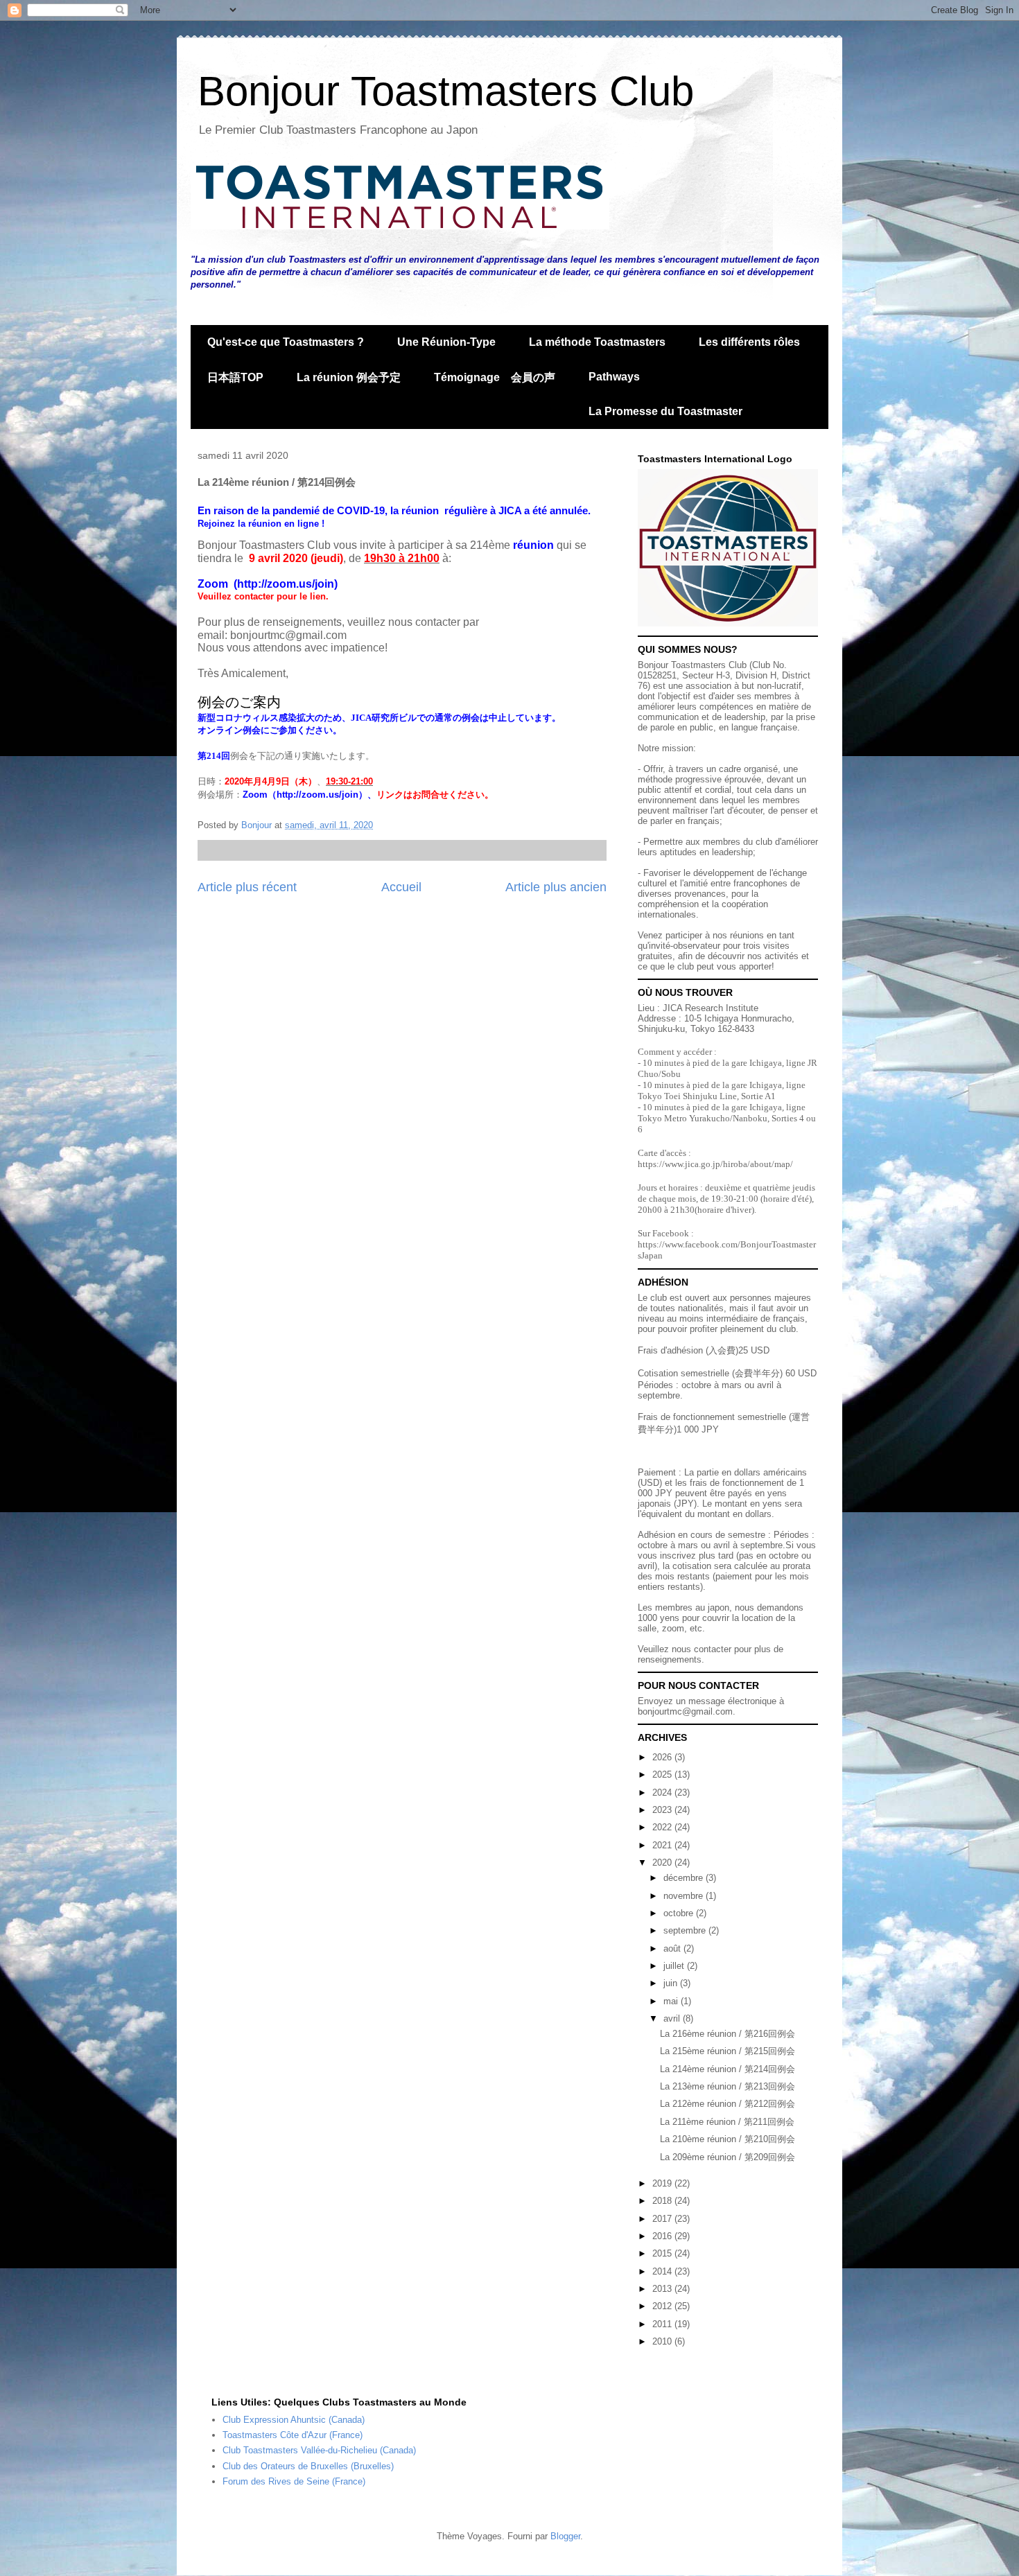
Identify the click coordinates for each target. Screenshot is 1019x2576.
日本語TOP (235, 377)
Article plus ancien (556, 887)
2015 (663, 2253)
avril (673, 2018)
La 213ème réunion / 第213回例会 (728, 2086)
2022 (663, 1827)
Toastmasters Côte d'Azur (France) (293, 2435)
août (673, 1948)
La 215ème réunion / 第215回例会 (728, 2051)
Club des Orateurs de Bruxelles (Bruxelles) (308, 2466)
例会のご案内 (239, 702)
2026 (663, 1757)
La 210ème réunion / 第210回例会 (728, 2139)
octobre (680, 1913)
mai (672, 2001)
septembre (686, 1930)
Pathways (614, 377)
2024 (663, 1793)
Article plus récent (247, 887)
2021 (663, 1845)
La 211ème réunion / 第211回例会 (727, 2122)
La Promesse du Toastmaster (665, 411)
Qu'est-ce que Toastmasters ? (286, 342)
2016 (663, 2236)
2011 (663, 2324)
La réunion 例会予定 (349, 377)
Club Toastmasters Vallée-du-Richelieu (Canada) (319, 2450)
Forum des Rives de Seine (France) (294, 2481)
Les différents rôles (749, 342)
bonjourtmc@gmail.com (685, 1711)
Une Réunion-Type (446, 342)
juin (672, 1983)
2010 (663, 2341)
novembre (685, 1896)
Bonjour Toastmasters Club (446, 91)
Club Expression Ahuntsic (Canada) (294, 2420)
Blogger (565, 2536)
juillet (675, 1966)
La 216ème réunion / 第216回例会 (728, 2034)
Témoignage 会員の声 (495, 377)
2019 (663, 2183)
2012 (663, 2306)
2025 (663, 1775)
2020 (663, 1863)
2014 (663, 2271)
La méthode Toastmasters (597, 342)
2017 (663, 2219)
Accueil (401, 887)
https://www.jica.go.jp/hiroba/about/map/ (715, 1164)
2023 (663, 1810)
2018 (663, 2201)
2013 (663, 2289)
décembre (685, 1878)
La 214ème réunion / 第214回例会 (728, 2069)
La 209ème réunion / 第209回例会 (728, 2157)
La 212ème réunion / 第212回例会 (728, 2104)
